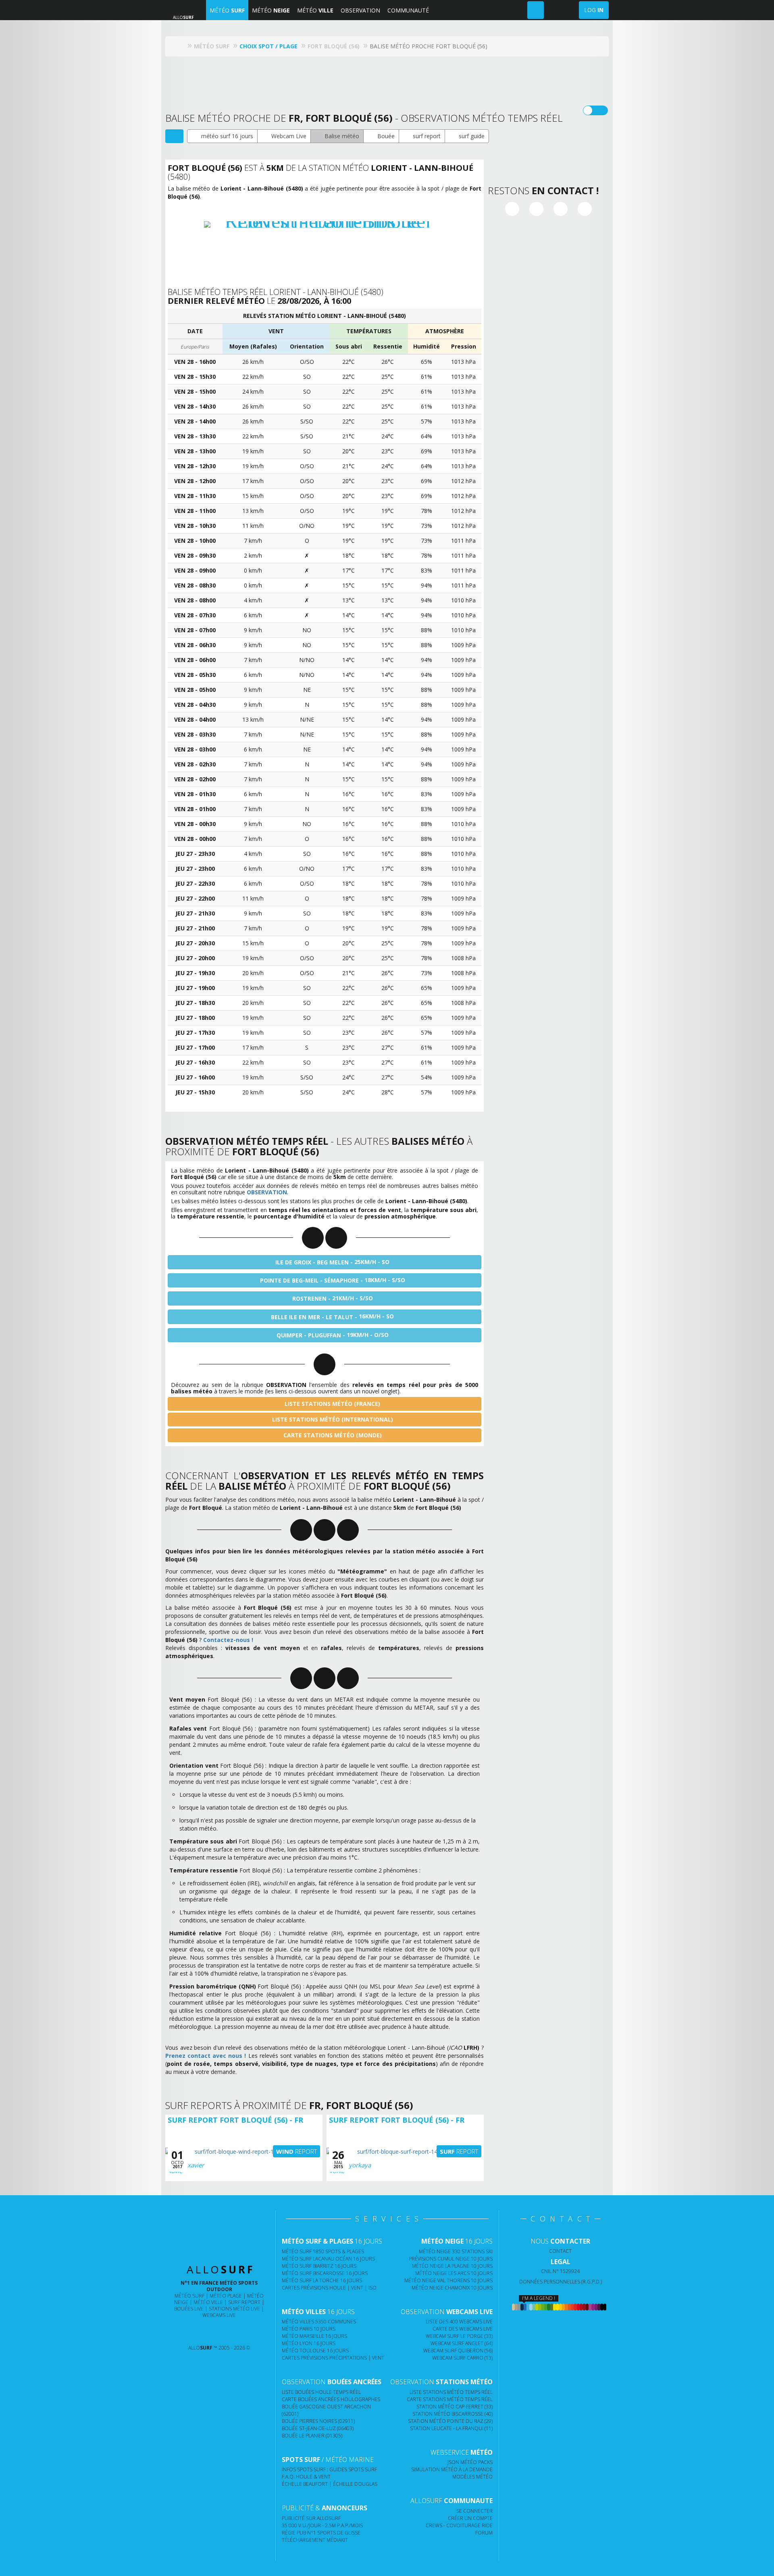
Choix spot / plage (268, 46)
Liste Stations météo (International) (332, 1419)
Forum (484, 2533)
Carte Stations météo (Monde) (332, 1435)
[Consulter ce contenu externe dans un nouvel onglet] (188, 2332)
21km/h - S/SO (333, 1298)
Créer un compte (470, 2518)
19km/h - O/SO (333, 1335)
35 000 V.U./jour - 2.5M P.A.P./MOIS (322, 2525)
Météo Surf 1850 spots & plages (323, 2251)
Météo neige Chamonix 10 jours (452, 2288)
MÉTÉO (227, 10)
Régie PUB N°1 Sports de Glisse (321, 2533)
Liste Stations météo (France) (332, 1404)
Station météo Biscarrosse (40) (453, 2414)
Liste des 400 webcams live (459, 2322)
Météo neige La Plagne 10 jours (452, 2266)
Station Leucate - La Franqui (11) (451, 2428)
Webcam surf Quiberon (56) (458, 2351)
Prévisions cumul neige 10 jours (451, 2259)
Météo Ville (208, 2302)
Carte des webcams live (463, 2329)
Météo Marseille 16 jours (314, 2336)
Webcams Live (219, 2315)
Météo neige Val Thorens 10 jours (448, 2280)
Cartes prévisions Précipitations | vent (333, 2358)
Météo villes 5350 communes (319, 2322)
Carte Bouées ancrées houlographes (331, 2399)
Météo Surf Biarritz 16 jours (319, 2266)
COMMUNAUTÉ (408, 10)
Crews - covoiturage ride (459, 2525)
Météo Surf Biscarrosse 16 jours (325, 2273)
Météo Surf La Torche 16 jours (322, 2280)
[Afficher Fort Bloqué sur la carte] (174, 136)
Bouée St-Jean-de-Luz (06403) (318, 2428)
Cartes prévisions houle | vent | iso (329, 2288)
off (600, 110)
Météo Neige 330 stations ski (456, 2251)
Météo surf (189, 2296)
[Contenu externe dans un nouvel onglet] (512, 209)
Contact (560, 2251)
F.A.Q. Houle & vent (306, 2477)
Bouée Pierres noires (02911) (318, 2421)
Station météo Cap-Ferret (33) (455, 2407)
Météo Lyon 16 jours (309, 2343)
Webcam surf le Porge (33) (459, 2336)
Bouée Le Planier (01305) (312, 2436)
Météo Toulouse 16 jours (315, 2351)
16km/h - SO (332, 1316)
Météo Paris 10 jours (309, 2329)
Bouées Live (189, 2309)
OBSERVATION (360, 10)
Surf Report (244, 2302)
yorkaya (360, 2165)
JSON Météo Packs (470, 2462)
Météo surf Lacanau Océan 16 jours (328, 2259)
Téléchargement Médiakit (315, 2540)
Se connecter (474, 2511)
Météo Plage (226, 2296)
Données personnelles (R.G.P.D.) (561, 2282)
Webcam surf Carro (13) (462, 2358)
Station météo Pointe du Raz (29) (450, 2421)
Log (594, 10)
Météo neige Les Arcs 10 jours (454, 2273)
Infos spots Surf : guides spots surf (329, 2469)
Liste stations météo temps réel (451, 2392)
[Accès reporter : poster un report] (536, 10)
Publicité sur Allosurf (311, 2518)
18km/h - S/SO (333, 1280)
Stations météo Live (234, 2309)
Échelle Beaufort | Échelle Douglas (330, 2484)
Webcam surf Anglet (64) (462, 2343)
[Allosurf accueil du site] (181, 46)
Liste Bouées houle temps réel (321, 2392)
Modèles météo (472, 2477)
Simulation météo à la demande (452, 2469)
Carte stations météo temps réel (450, 2399)
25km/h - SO (332, 1262)
